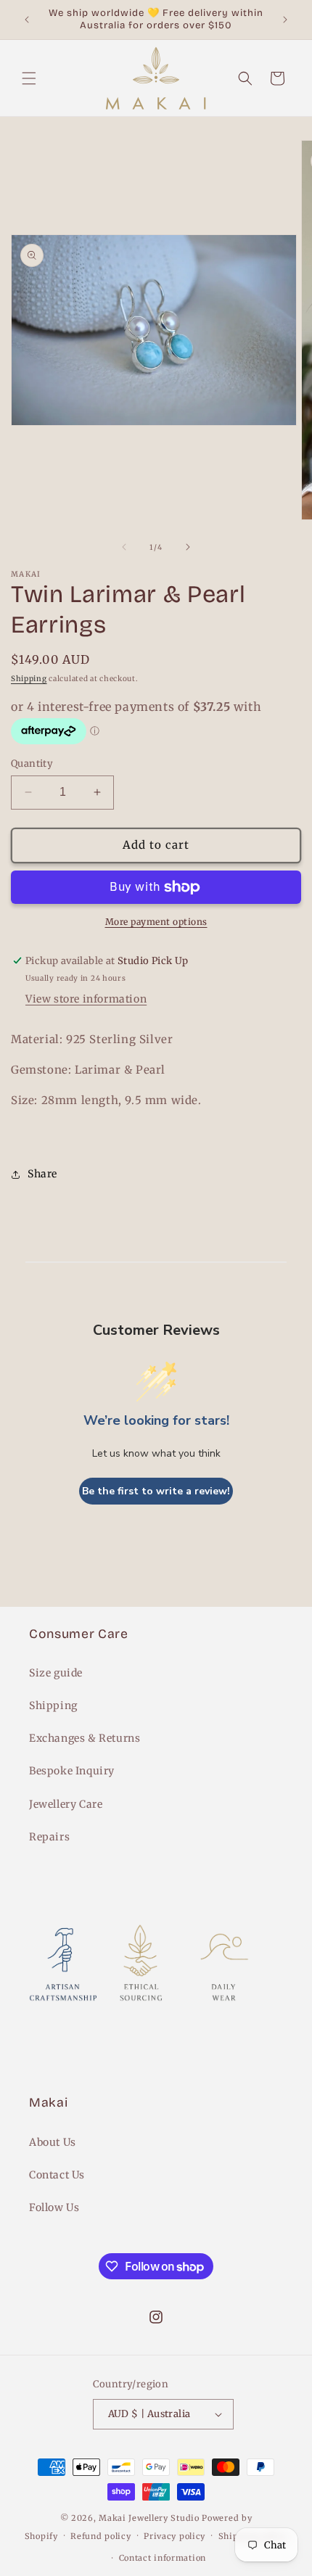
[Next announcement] (285, 20)
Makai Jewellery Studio (150, 2518)
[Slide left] (124, 547)
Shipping (29, 679)
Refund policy (100, 2536)
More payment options (156, 922)
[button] (29, 78)
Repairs (49, 1837)
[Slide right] (188, 547)
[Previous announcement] (27, 20)
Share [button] (42, 1174)
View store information (86, 999)
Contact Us (57, 2175)
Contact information (163, 2558)
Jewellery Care (66, 1804)
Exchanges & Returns (85, 1738)
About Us (53, 2142)
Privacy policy (175, 2536)
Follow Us (54, 2207)
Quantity (32, 764)
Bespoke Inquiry (72, 1771)
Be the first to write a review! (156, 1491)
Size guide (56, 1673)
